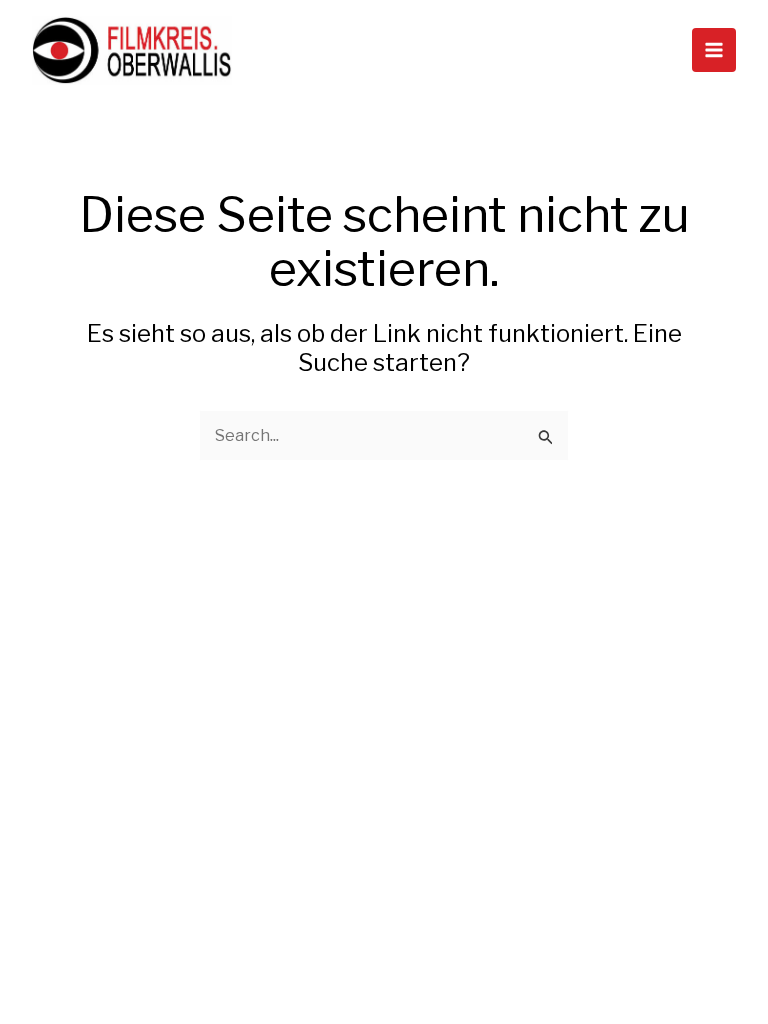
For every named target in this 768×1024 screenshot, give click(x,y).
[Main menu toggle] (714, 50)
